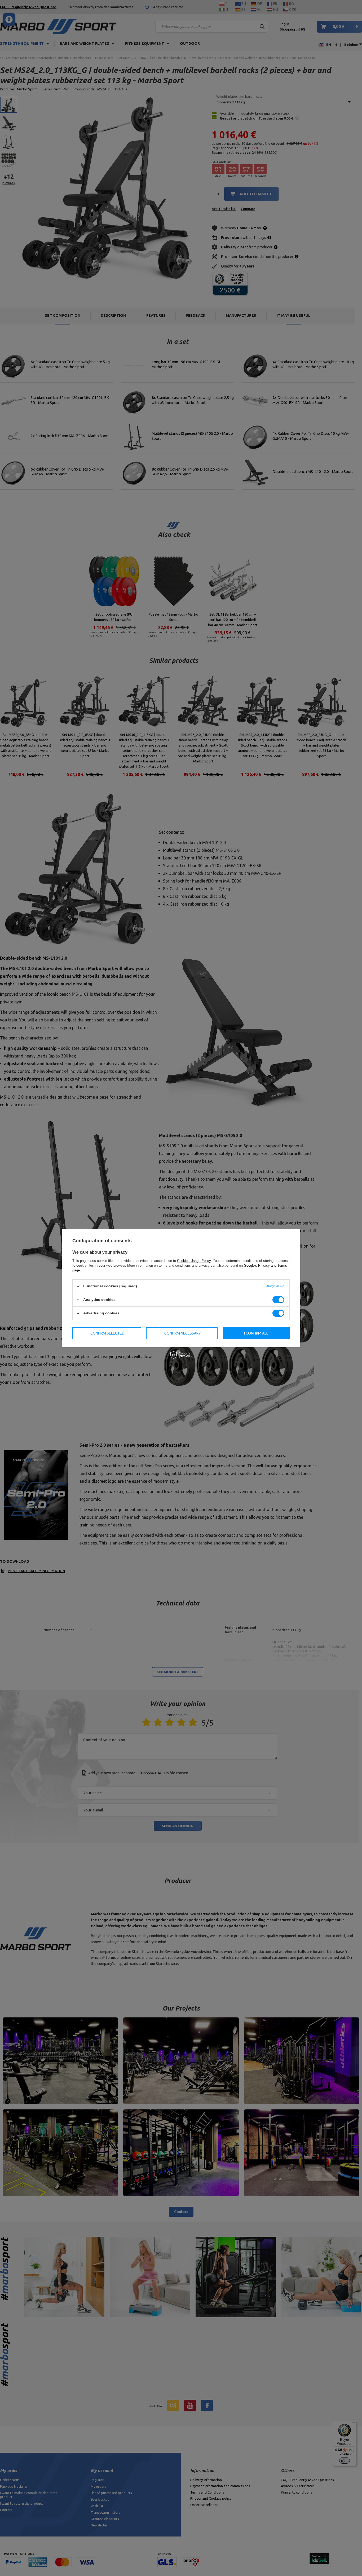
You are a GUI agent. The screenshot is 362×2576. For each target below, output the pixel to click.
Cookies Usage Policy (194, 1260)
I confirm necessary (182, 1333)
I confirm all (256, 1333)
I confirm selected (107, 1333)
